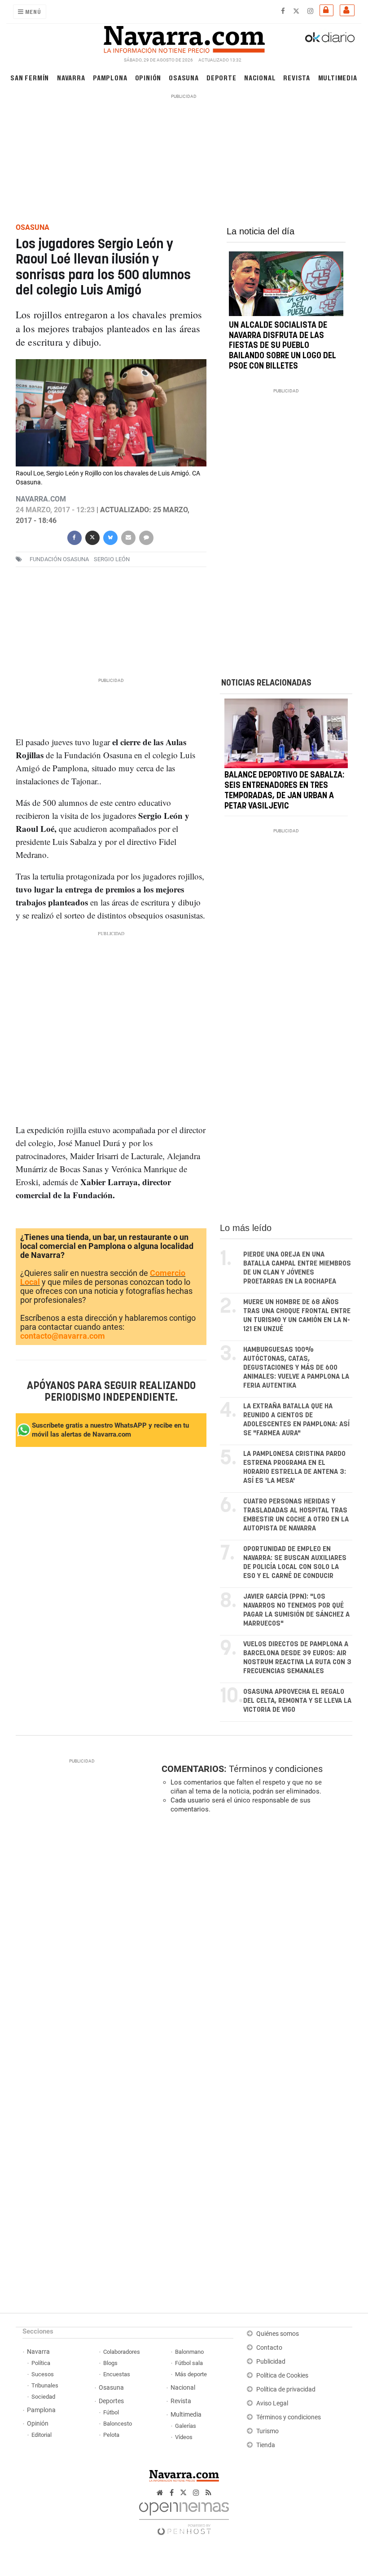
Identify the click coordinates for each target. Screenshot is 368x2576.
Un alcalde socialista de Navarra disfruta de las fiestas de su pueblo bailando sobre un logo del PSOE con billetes (283, 346)
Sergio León (112, 559)
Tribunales (45, 2385)
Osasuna (184, 77)
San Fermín (30, 77)
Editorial (42, 2435)
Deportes (111, 2401)
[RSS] (208, 2493)
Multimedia (338, 77)
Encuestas (117, 2374)
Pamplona (110, 77)
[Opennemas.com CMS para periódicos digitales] (184, 2516)
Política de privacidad (286, 2389)
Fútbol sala (189, 2363)
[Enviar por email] (128, 537)
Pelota (111, 2435)
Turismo (267, 2431)
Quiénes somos (278, 2334)
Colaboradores (122, 2352)
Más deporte (191, 2374)
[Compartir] (74, 537)
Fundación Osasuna (59, 559)
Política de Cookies (282, 2376)
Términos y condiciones (276, 1769)
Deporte (221, 77)
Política (41, 2363)
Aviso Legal (272, 2403)
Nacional (260, 77)
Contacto (269, 2348)
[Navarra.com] (184, 37)
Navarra (71, 77)
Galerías (186, 2426)
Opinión (148, 77)
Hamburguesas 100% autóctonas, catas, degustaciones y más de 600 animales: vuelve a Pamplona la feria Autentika (296, 1368)
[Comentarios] (146, 537)
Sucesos (43, 2374)
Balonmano (189, 2352)
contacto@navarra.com (63, 1336)
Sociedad (43, 2397)
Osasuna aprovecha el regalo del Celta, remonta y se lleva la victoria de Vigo (297, 1701)
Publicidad (271, 2362)
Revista (297, 77)
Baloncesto (118, 2424)
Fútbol (111, 2412)
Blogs (110, 2363)
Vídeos (184, 2437)
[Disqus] (255, 1944)
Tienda (266, 2445)
